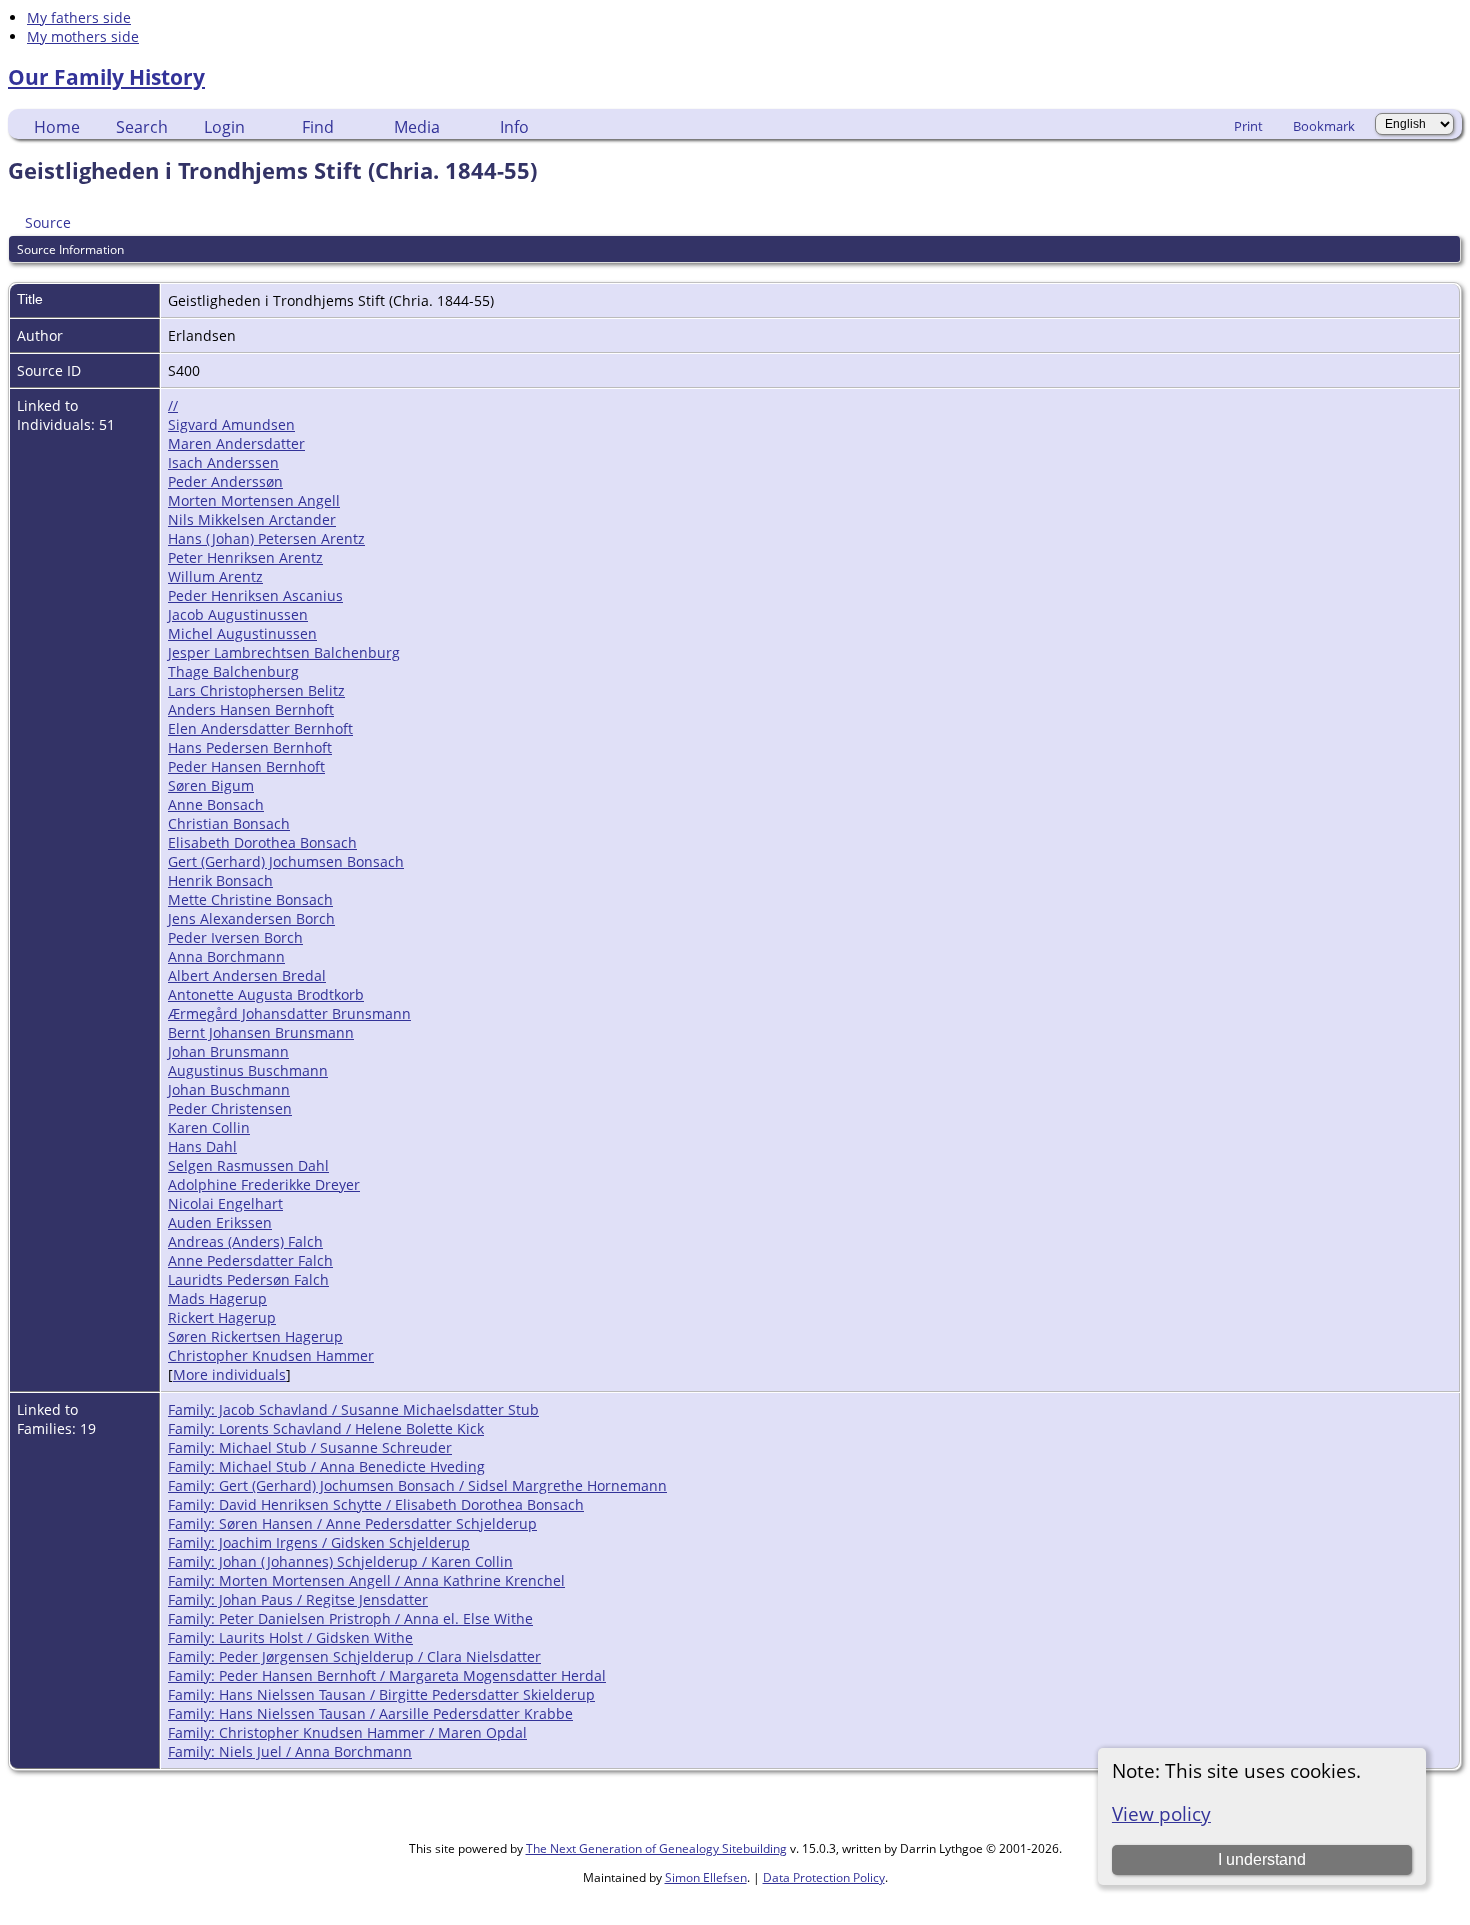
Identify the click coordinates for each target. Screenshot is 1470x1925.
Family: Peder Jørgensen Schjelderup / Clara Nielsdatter (354, 1656)
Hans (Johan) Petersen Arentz (266, 538)
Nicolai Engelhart (225, 1203)
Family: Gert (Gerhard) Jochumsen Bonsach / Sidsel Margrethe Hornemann (417, 1485)
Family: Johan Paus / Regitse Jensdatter (298, 1599)
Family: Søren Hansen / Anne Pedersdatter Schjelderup (352, 1523)
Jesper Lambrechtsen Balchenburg (284, 652)
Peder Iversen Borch (235, 937)
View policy (1161, 1813)
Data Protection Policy (824, 1877)
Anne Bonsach (216, 804)
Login (224, 127)
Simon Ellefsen (706, 1877)
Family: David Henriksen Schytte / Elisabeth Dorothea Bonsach (376, 1504)
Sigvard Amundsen (231, 424)
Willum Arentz (215, 576)
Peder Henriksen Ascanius (255, 595)
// (173, 405)
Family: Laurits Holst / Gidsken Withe (290, 1637)
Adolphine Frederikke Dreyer (264, 1184)
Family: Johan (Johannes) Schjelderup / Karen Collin (340, 1561)
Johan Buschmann (229, 1089)
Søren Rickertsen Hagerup (255, 1336)
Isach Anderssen (223, 462)
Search (142, 127)
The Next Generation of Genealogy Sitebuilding (656, 1848)
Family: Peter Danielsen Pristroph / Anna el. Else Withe (350, 1618)
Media (417, 127)
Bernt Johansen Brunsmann (261, 1032)
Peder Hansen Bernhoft (246, 766)
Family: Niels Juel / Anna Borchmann (290, 1751)
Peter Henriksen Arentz (245, 557)
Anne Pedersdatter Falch (250, 1260)
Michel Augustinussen (242, 633)
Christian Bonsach (229, 823)
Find (318, 127)
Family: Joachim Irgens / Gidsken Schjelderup (319, 1542)
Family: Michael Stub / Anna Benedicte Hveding (326, 1466)
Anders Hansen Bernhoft (251, 709)
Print (1248, 126)
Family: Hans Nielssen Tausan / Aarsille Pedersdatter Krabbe (370, 1713)
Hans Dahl (202, 1146)
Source (48, 222)
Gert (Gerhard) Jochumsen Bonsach (286, 861)
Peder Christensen (230, 1108)
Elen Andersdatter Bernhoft (260, 728)
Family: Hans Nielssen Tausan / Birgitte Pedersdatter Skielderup (381, 1694)
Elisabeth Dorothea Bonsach (262, 842)
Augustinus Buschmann (248, 1070)
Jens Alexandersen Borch (251, 918)
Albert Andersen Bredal (247, 975)
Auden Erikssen (220, 1222)
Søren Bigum (211, 785)
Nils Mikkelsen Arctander (252, 519)
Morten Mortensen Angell (254, 500)
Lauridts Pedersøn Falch (248, 1279)
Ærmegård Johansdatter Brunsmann (289, 1013)
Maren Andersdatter (236, 443)
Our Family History (106, 77)
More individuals (229, 1374)
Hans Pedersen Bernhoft (250, 747)
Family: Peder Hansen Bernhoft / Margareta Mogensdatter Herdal (387, 1675)
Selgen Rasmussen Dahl (248, 1165)
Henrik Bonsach (220, 880)
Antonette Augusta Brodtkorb (266, 994)
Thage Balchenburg (233, 671)
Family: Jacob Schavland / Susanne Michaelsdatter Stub (353, 1409)
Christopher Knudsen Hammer (271, 1355)
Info (514, 127)
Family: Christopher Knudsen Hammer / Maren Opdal (347, 1732)
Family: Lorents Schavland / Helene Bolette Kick (326, 1428)
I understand (1262, 1859)
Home (57, 127)
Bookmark (1324, 126)
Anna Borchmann (226, 956)
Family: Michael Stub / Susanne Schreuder (310, 1447)
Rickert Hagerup (222, 1317)
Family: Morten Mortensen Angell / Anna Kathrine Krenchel (366, 1580)
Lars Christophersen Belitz (256, 690)
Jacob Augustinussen (238, 614)
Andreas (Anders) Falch (245, 1241)
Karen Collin (209, 1127)
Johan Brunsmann (228, 1051)
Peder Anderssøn (225, 481)
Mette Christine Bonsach (250, 899)
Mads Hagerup (217, 1298)
